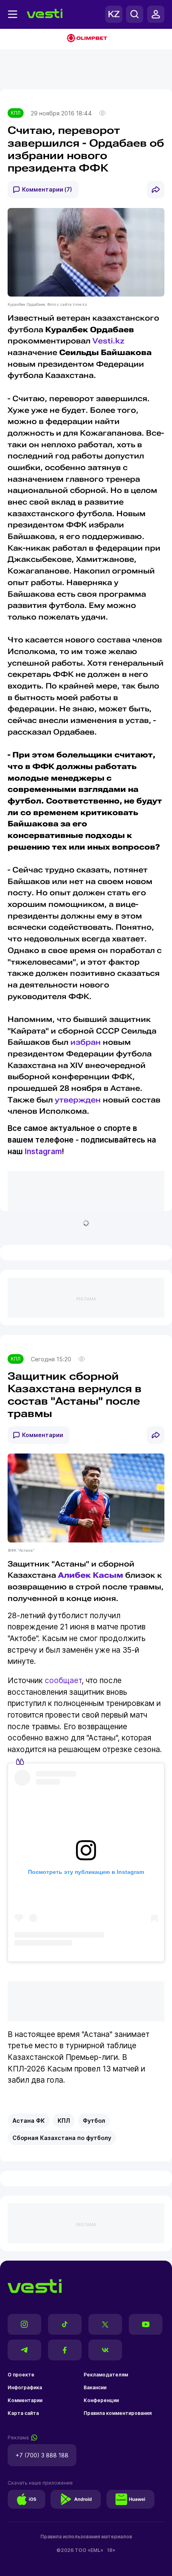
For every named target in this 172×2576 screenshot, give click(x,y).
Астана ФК (29, 2121)
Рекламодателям (106, 2375)
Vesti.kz (108, 341)
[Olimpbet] (86, 39)
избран (86, 1042)
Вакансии (95, 2387)
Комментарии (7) (47, 189)
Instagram (43, 1152)
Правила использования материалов (86, 2537)
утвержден (78, 1100)
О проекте (21, 2375)
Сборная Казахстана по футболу (62, 2138)
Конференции (101, 2400)
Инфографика (25, 2387)
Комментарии (43, 1435)
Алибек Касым (91, 1575)
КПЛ (16, 113)
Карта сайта (23, 2413)
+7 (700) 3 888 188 (42, 2455)
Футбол (94, 2121)
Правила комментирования (118, 2413)
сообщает (62, 1681)
